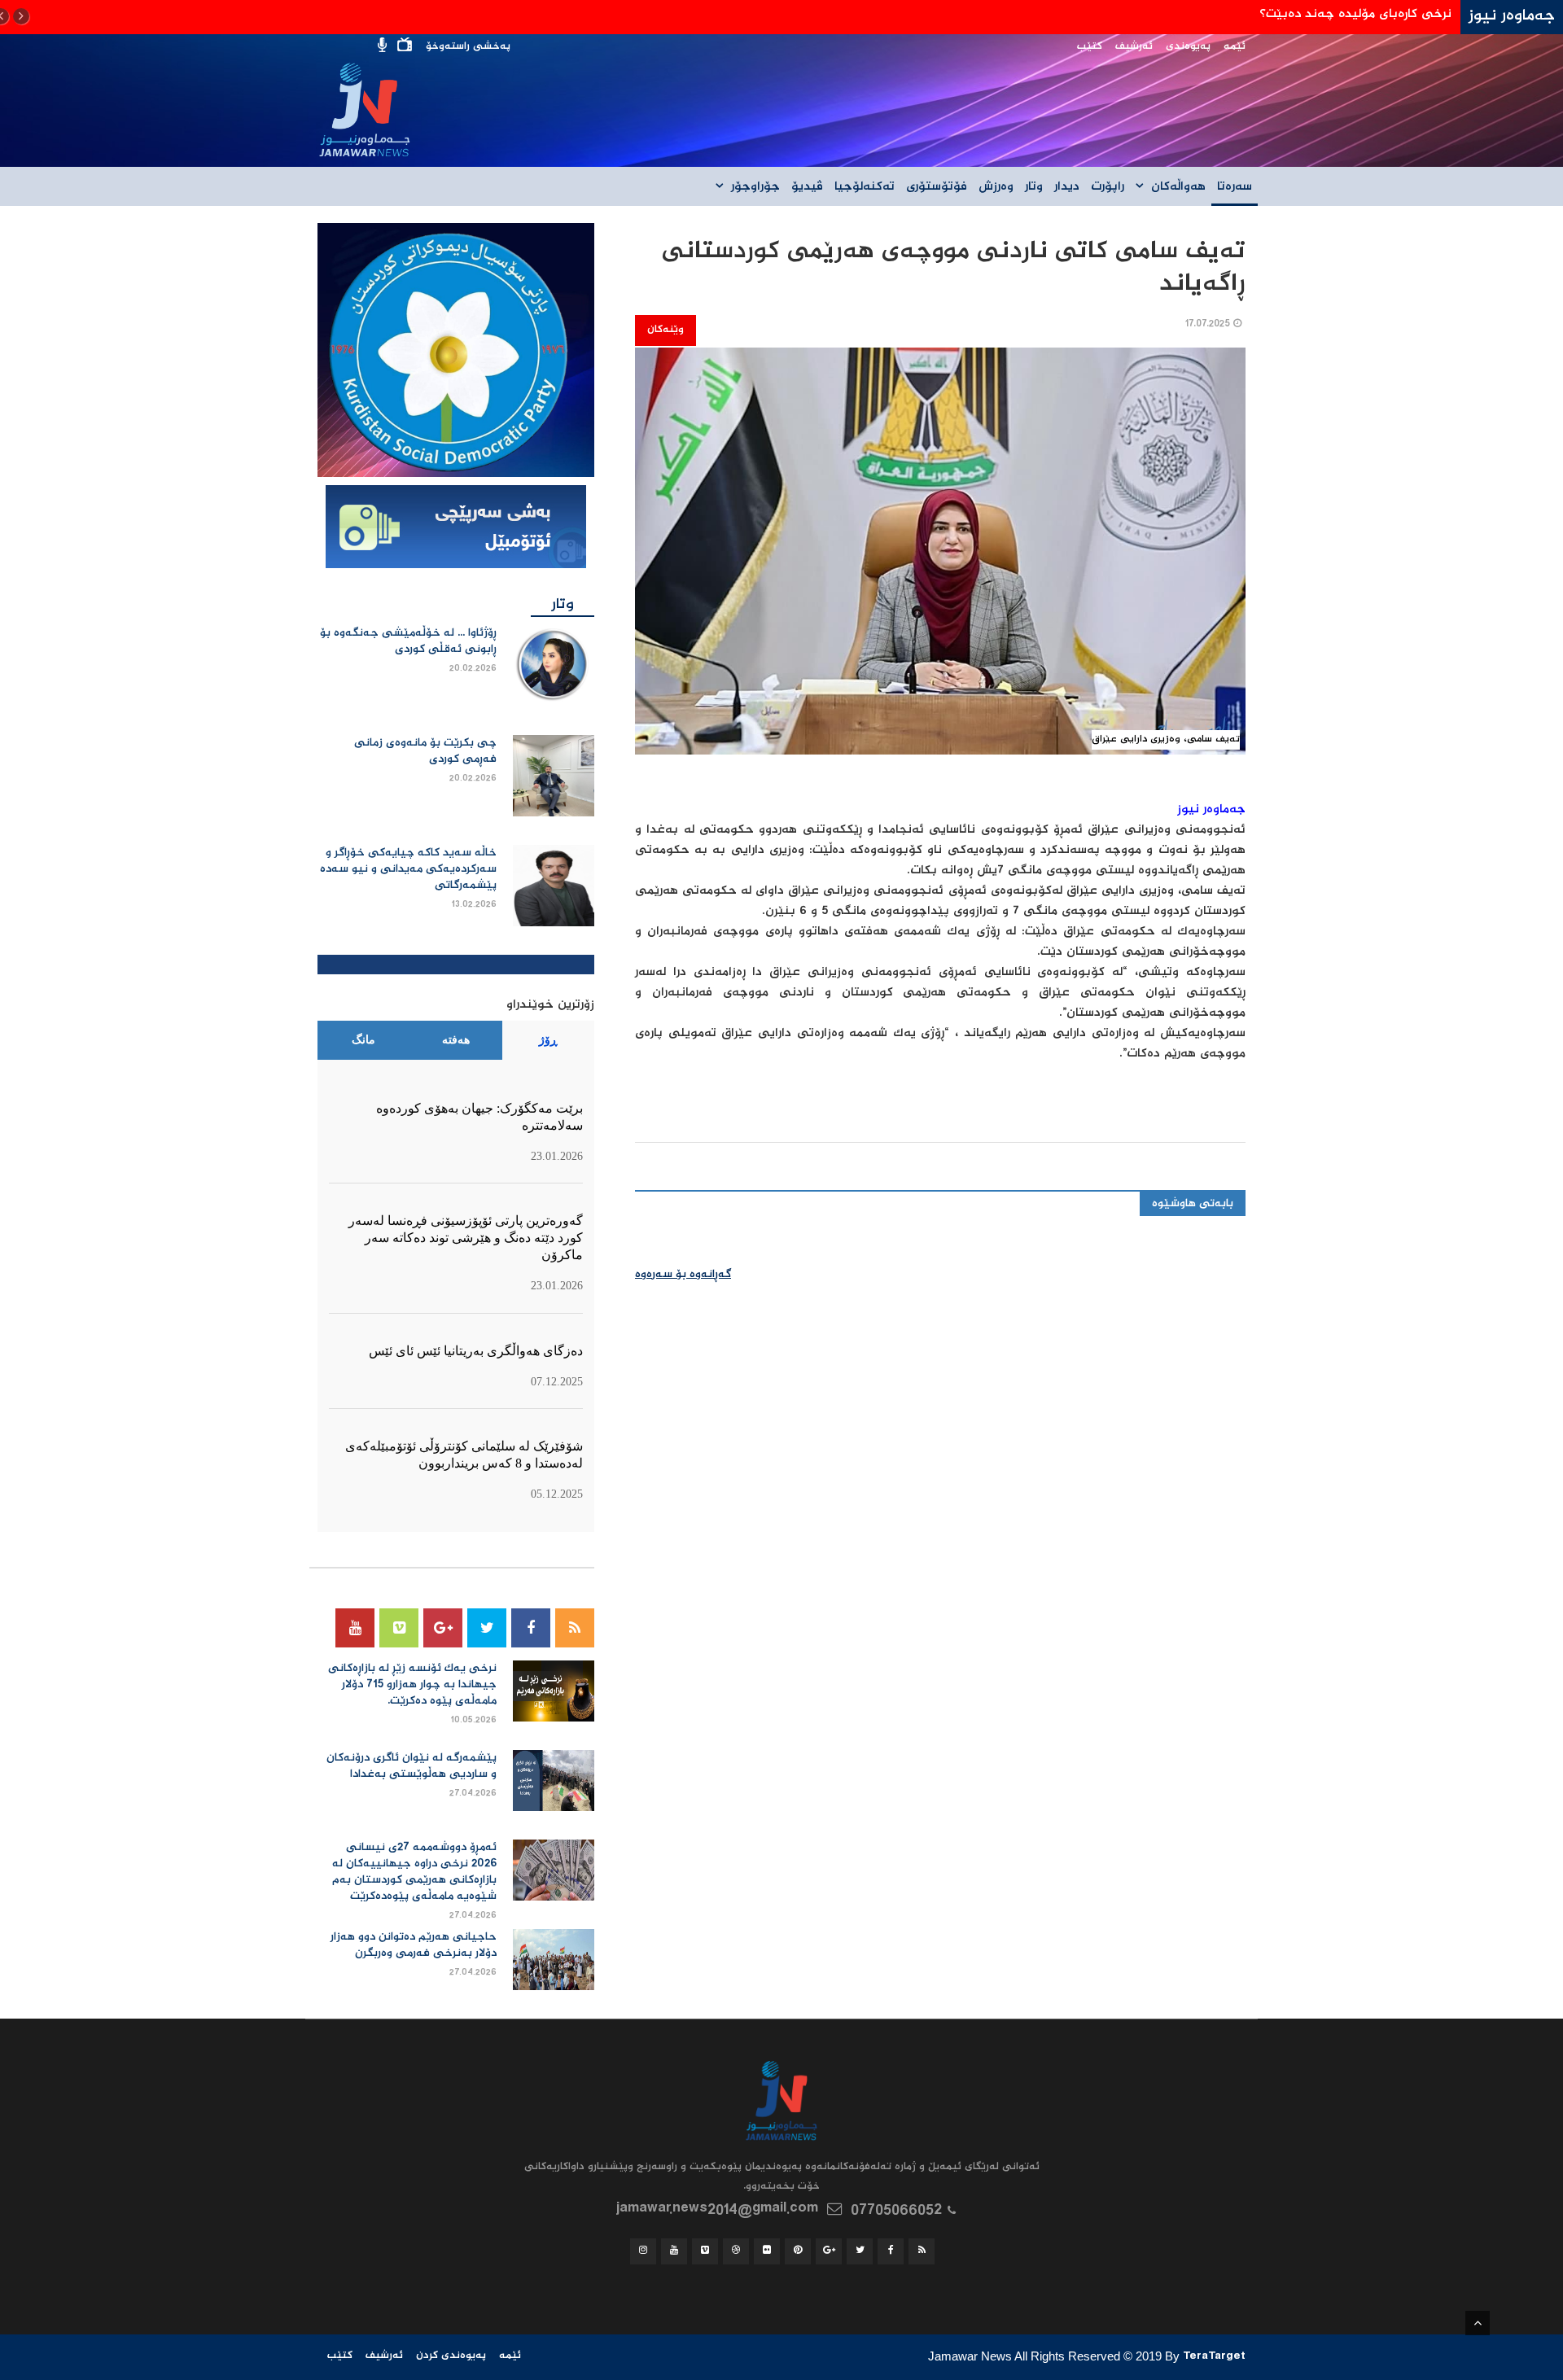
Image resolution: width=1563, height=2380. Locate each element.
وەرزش (996, 187)
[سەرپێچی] (456, 528)
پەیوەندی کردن (451, 2356)
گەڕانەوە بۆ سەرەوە (683, 1275)
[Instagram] (643, 2251)
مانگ (363, 1040)
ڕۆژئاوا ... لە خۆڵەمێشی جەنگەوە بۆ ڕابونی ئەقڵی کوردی (408, 641)
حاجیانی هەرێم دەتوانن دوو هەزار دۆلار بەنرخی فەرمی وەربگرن (414, 1945)
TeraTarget (1214, 2358)
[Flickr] (767, 2251)
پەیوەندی (1188, 47)
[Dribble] (736, 2251)
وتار (1034, 187)
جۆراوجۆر (755, 187)
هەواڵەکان (1178, 187)
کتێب (1090, 47)
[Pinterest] (798, 2251)
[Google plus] (443, 1628)
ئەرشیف (1134, 47)
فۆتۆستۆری (937, 187)
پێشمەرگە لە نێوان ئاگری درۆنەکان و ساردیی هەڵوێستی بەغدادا (412, 1766)
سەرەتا (1235, 187)
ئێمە (1235, 47)
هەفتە (456, 1040)
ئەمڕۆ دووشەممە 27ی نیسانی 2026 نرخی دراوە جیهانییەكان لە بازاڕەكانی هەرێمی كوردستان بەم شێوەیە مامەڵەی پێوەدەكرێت (414, 1872)
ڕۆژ (548, 1040)
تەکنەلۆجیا (865, 187)
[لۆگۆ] (456, 351)
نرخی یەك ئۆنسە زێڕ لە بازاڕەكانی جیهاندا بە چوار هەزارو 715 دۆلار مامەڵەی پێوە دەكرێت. (412, 1685)
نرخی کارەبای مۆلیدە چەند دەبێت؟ (1355, 14)
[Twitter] (487, 1628)
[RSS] (575, 1628)
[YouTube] (355, 1628)
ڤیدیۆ (807, 187)
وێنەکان (665, 330)
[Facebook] (531, 1628)
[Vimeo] (399, 1628)
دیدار (1067, 187)
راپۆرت (1108, 187)
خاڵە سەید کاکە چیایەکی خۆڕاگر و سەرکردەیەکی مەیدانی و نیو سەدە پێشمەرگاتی (408, 869)
